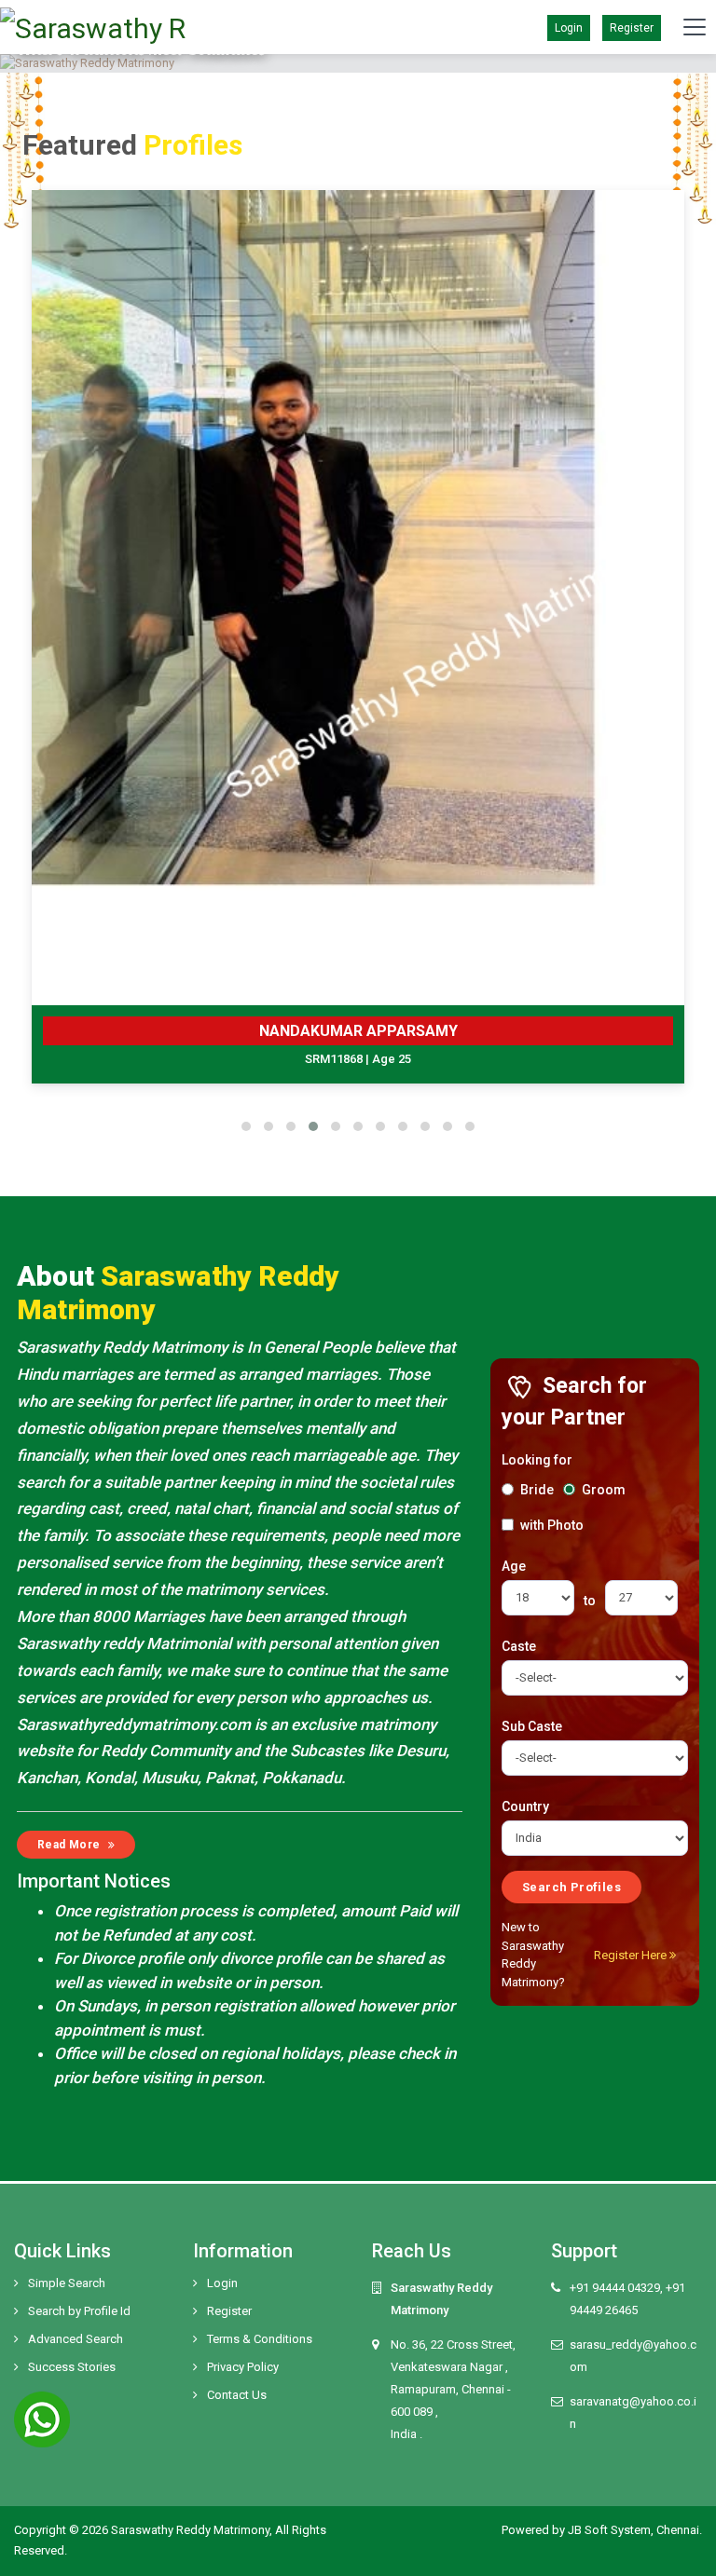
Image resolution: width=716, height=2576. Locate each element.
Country (525, 1806)
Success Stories (72, 2367)
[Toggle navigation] (695, 27)
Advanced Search (76, 2339)
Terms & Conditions (260, 2339)
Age (514, 1566)
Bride (536, 1490)
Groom (602, 1490)
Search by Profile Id (79, 2311)
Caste (519, 1646)
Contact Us (237, 2395)
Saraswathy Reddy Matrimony (190, 2530)
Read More (70, 1845)
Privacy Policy (243, 2367)
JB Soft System (609, 2530)
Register (632, 28)
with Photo (551, 1525)
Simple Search (67, 2283)
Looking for (537, 1460)
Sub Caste (532, 1726)
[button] (246, 1126)
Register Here (632, 1955)
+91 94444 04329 (615, 2288)
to (590, 1601)
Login (222, 2283)
